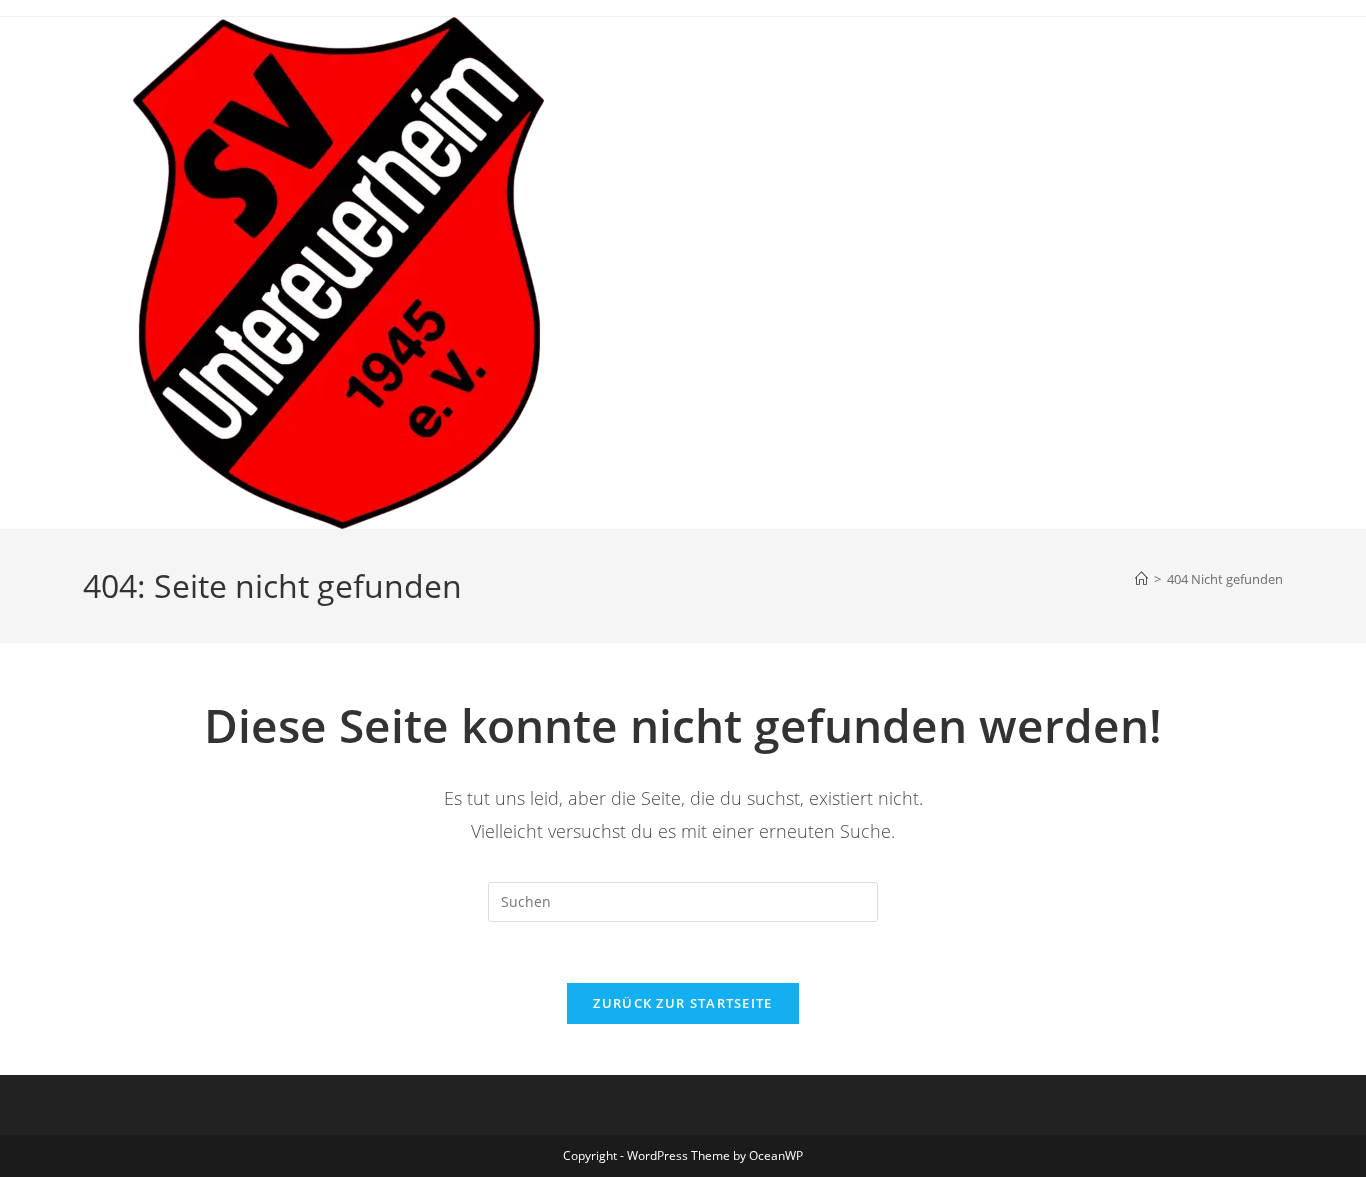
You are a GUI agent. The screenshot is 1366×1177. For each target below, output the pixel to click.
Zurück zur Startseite (682, 1003)
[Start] (1141, 579)
